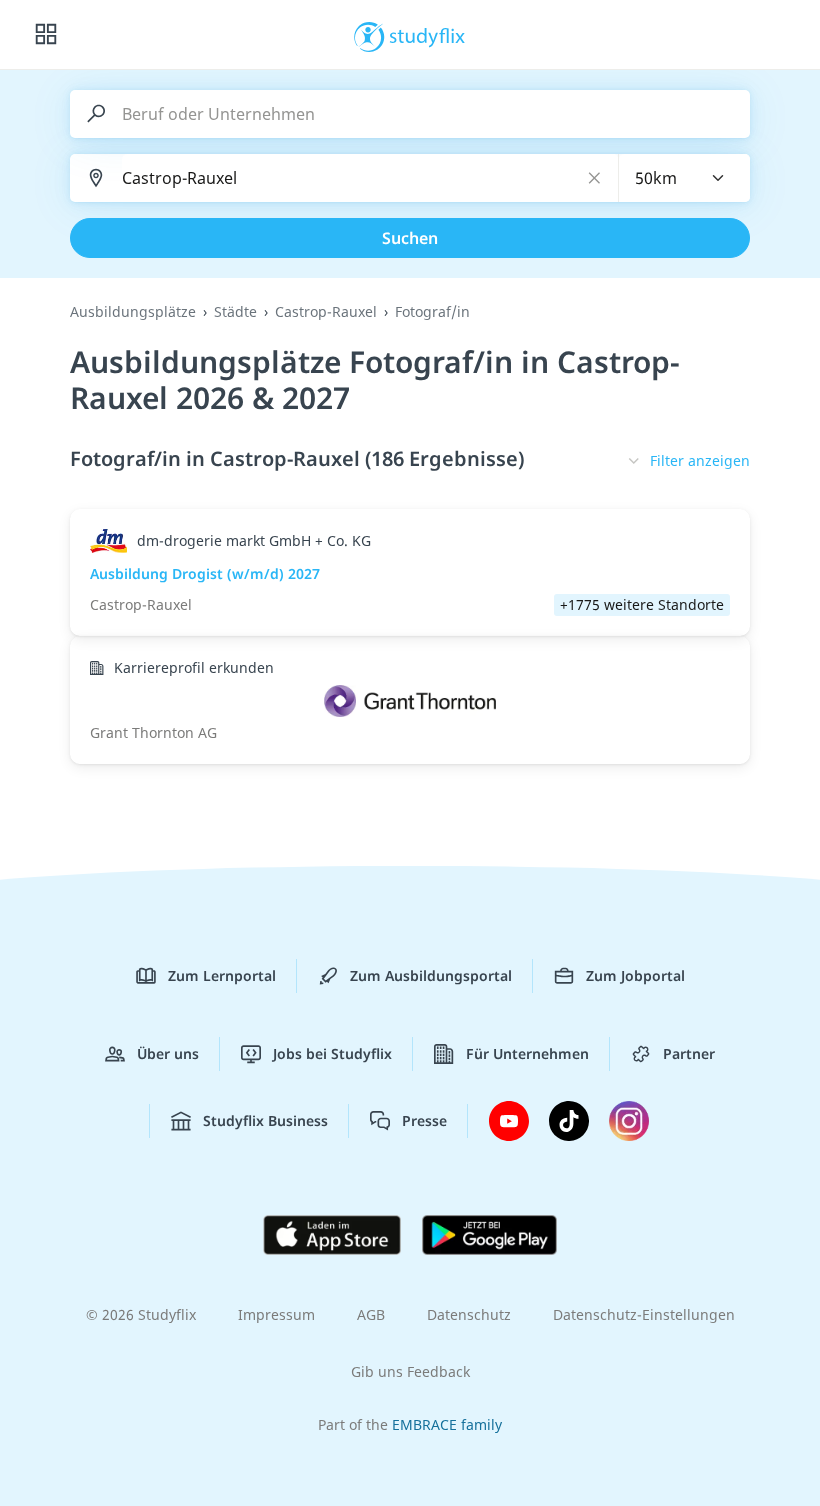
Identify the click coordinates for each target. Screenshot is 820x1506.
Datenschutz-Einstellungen (644, 1314)
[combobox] (685, 178)
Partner (689, 1053)
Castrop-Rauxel (326, 311)
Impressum (276, 1314)
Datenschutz (469, 1314)
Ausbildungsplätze (133, 311)
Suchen (410, 238)
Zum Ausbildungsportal (431, 975)
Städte (235, 311)
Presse (424, 1120)
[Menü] (46, 35)
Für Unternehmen (527, 1053)
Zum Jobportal (635, 975)
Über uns (168, 1053)
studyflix (427, 35)
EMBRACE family (447, 1424)
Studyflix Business (265, 1120)
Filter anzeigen (700, 460)
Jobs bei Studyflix (332, 1053)
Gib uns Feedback (410, 1371)
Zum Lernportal (222, 975)
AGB (371, 1314)
